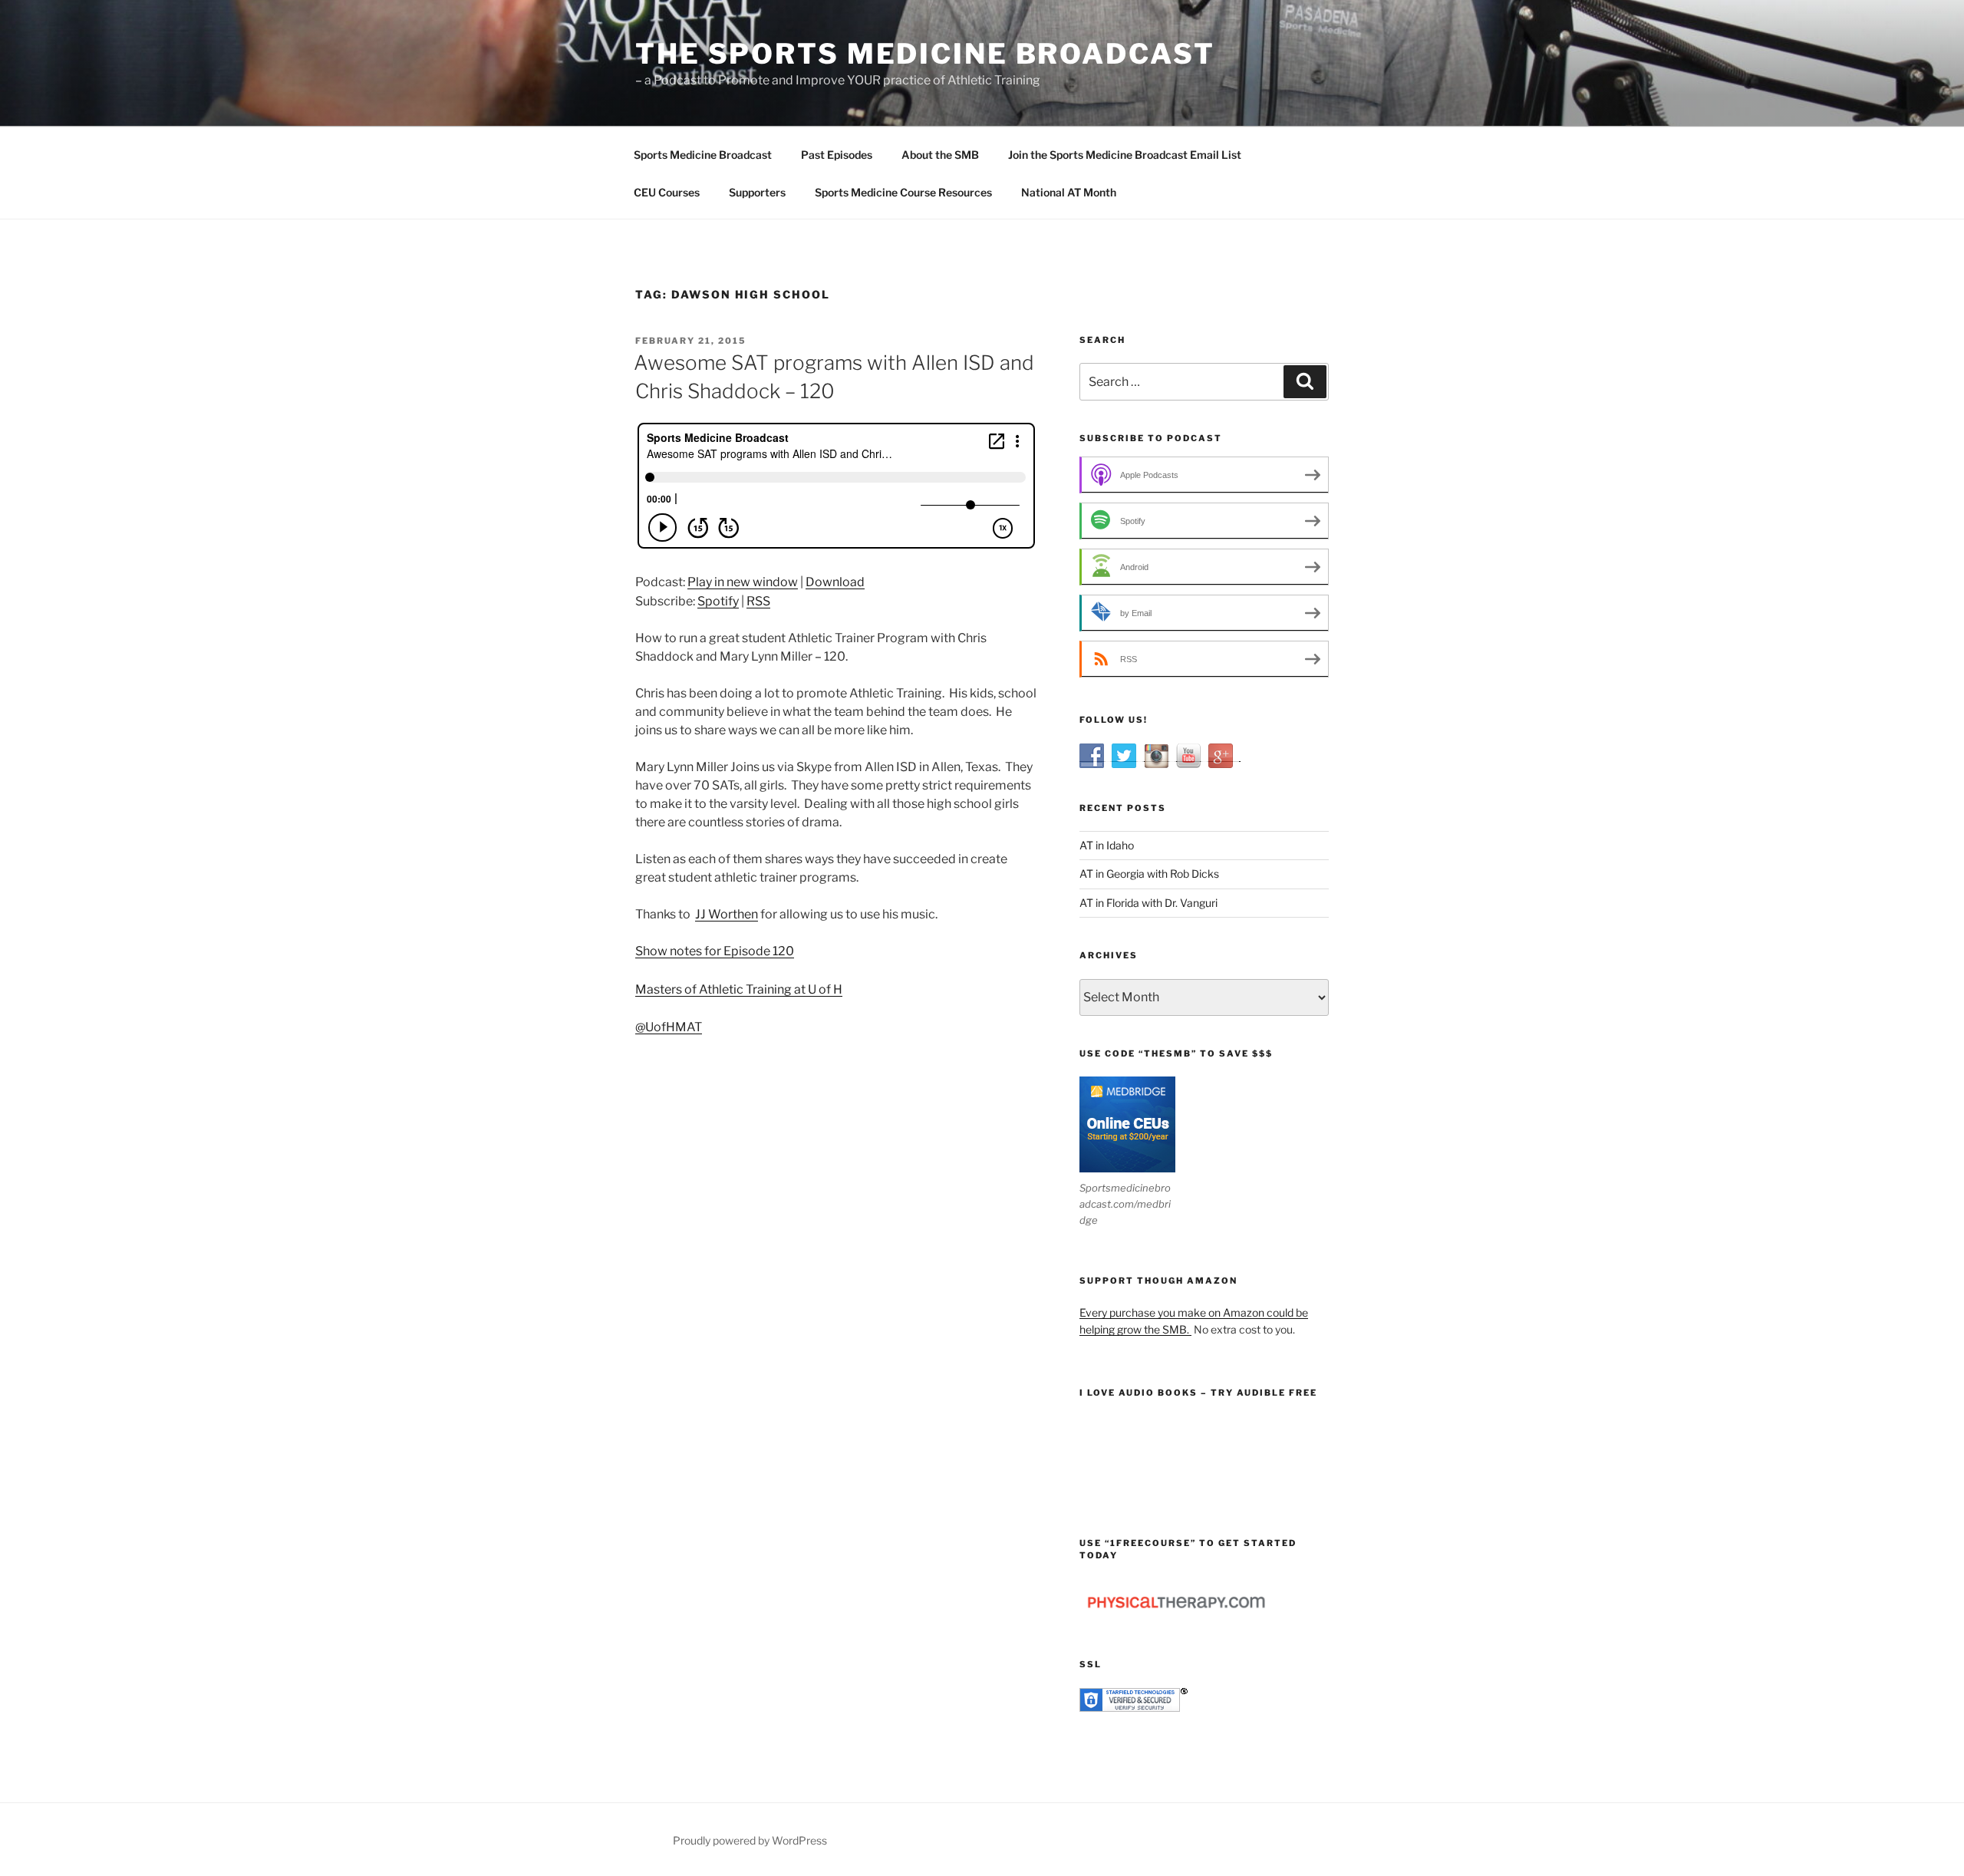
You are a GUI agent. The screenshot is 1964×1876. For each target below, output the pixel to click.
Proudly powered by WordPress (750, 1840)
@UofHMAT (669, 1027)
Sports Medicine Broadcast (703, 155)
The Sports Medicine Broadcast (925, 54)
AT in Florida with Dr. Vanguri (1148, 903)
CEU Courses (667, 192)
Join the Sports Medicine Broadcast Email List (1125, 155)
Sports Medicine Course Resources (903, 192)
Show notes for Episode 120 (715, 951)
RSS (758, 601)
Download (835, 582)
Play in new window (743, 582)
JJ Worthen (727, 914)
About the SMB (940, 155)
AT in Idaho (1107, 845)
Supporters (757, 192)
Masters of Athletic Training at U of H (739, 989)
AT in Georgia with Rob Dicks (1149, 874)
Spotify (718, 601)
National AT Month (1069, 192)
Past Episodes (837, 155)
